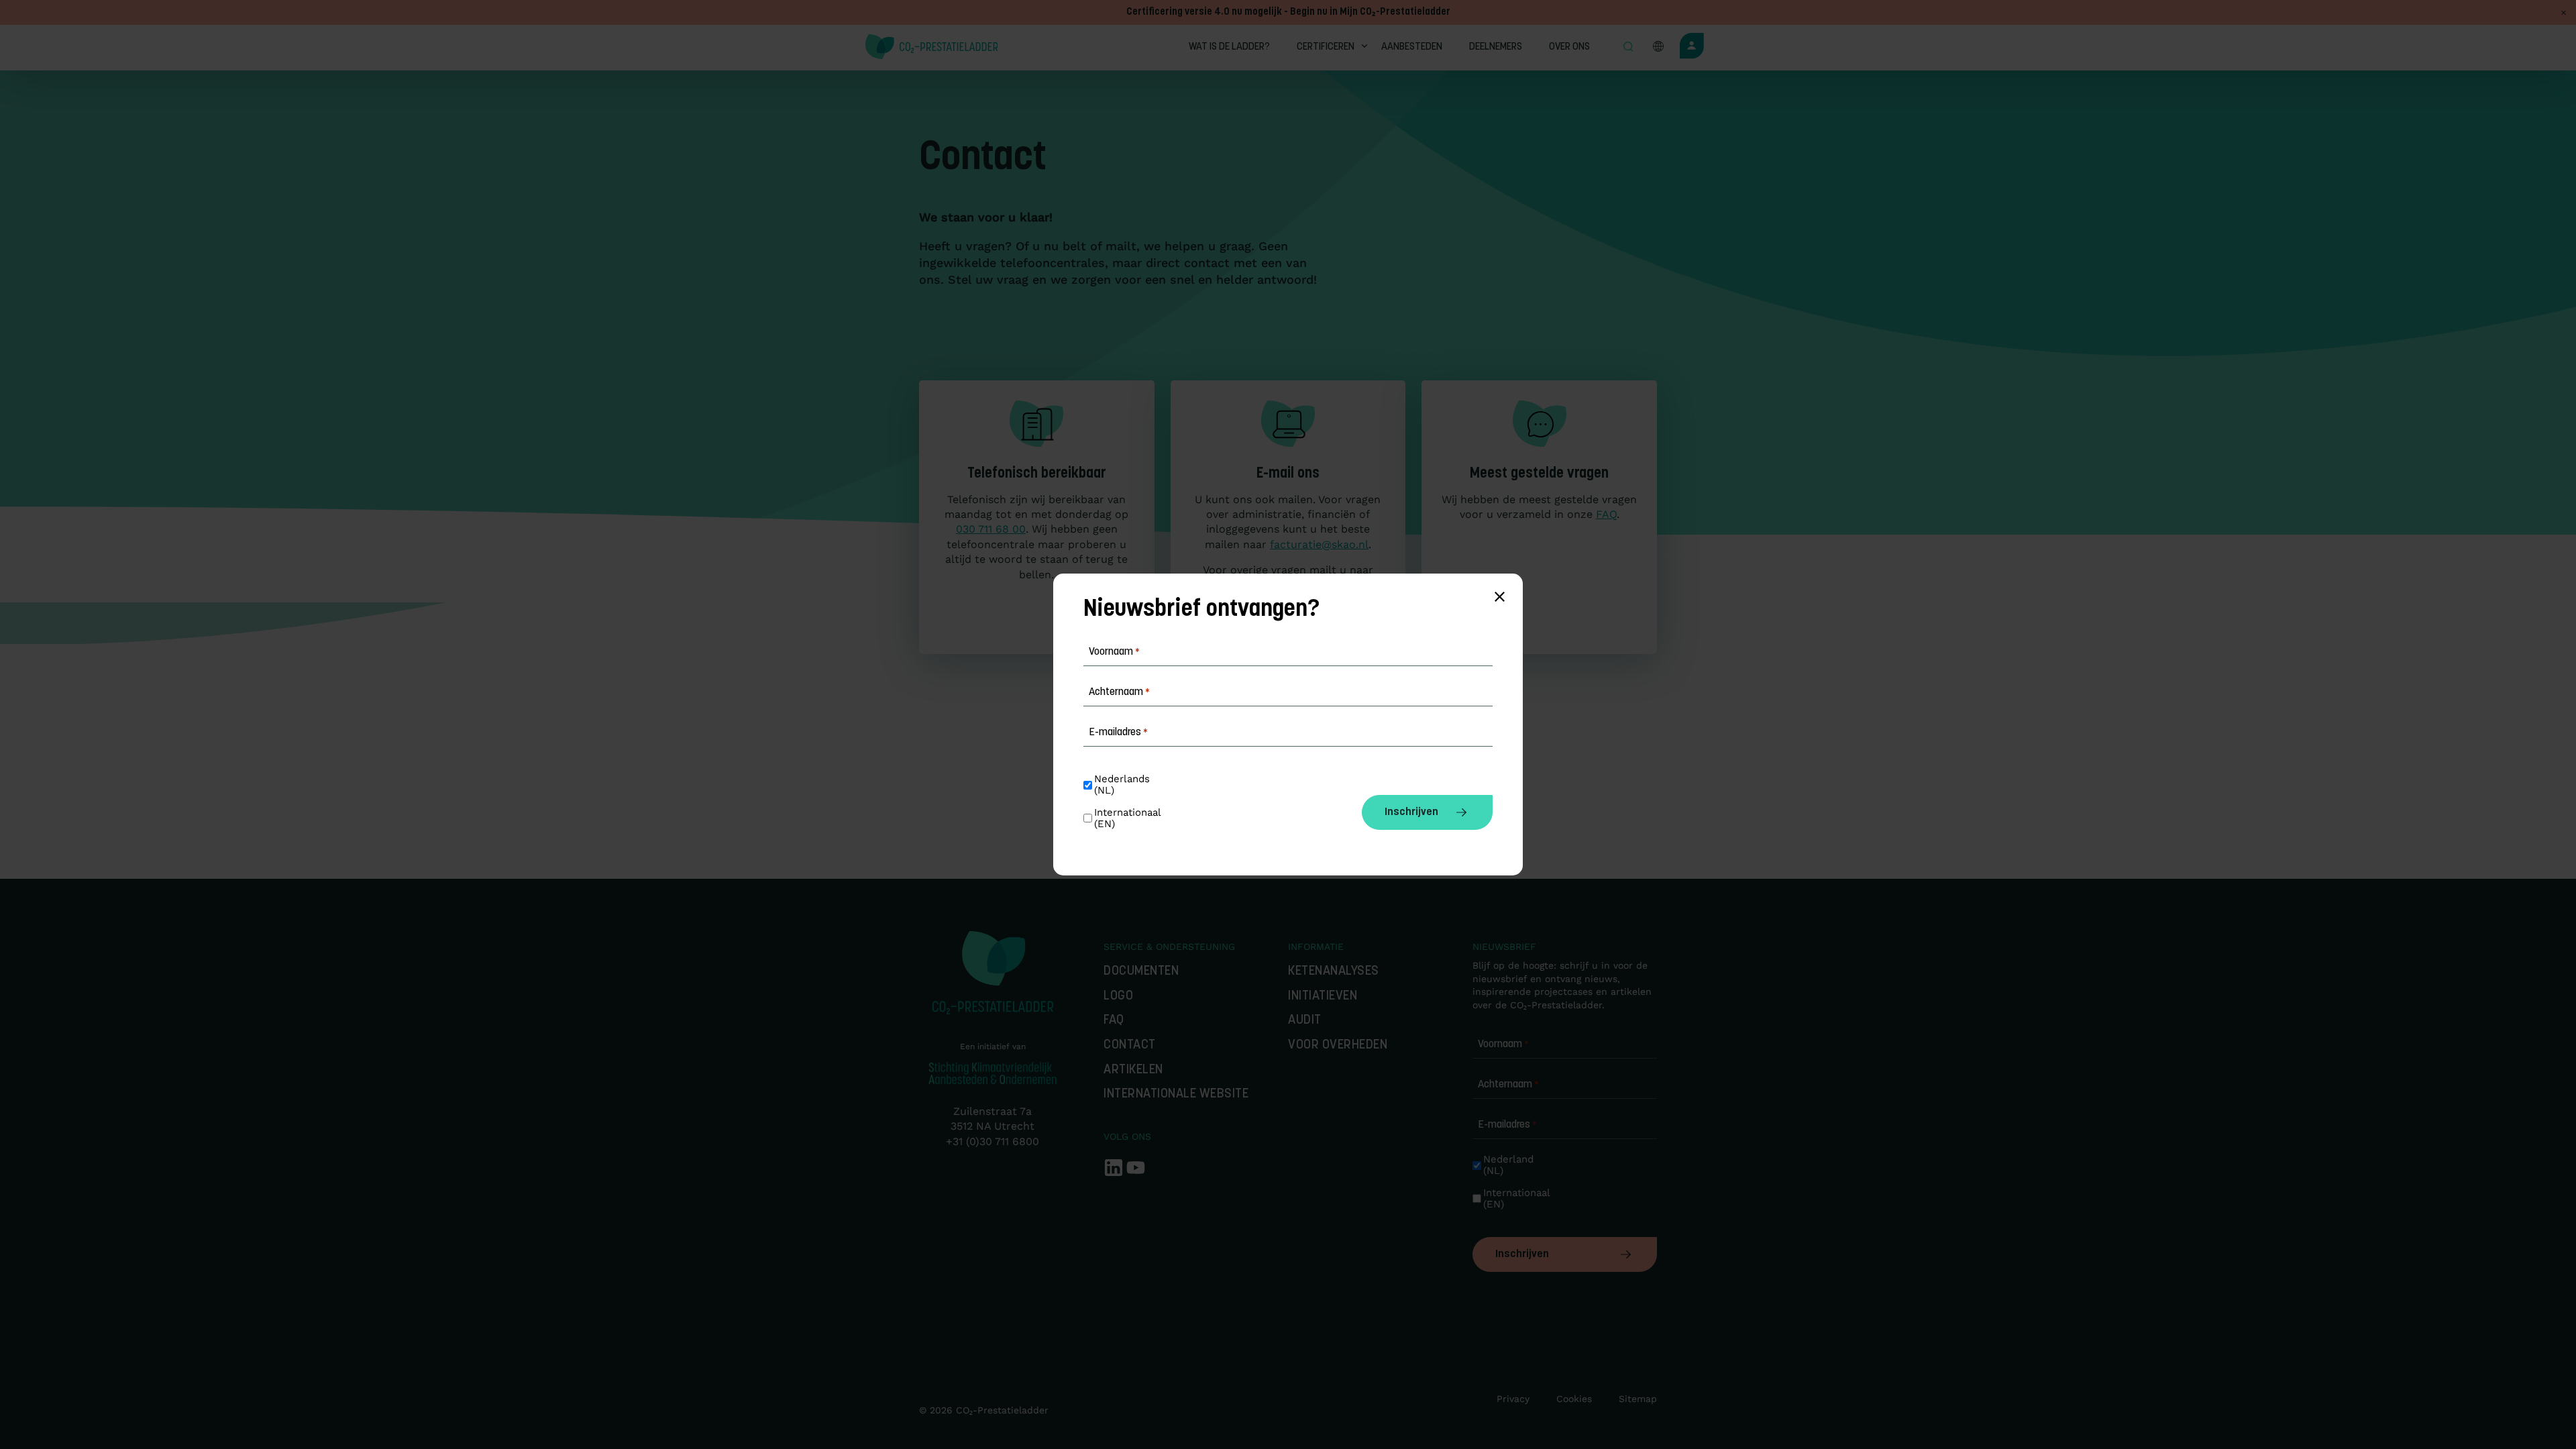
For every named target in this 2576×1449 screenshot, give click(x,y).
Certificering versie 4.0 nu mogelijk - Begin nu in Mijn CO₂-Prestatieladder (1288, 12)
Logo (1118, 997)
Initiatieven (1323, 997)
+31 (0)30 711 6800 (992, 1141)
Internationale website (1176, 1094)
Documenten (1141, 972)
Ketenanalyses (1334, 972)
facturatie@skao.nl (1319, 544)
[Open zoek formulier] (1628, 48)
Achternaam (1508, 1085)
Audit (1305, 1021)
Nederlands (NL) (1124, 785)
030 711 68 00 (991, 529)
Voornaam (1503, 1044)
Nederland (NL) (1510, 1165)
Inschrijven (1522, 1254)
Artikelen (1133, 1070)
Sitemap (1638, 1399)
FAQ (1606, 514)
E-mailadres (1507, 1125)
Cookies (1574, 1399)
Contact (1130, 1045)
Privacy (1513, 1399)
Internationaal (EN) (1514, 1199)
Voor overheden (1338, 1045)
